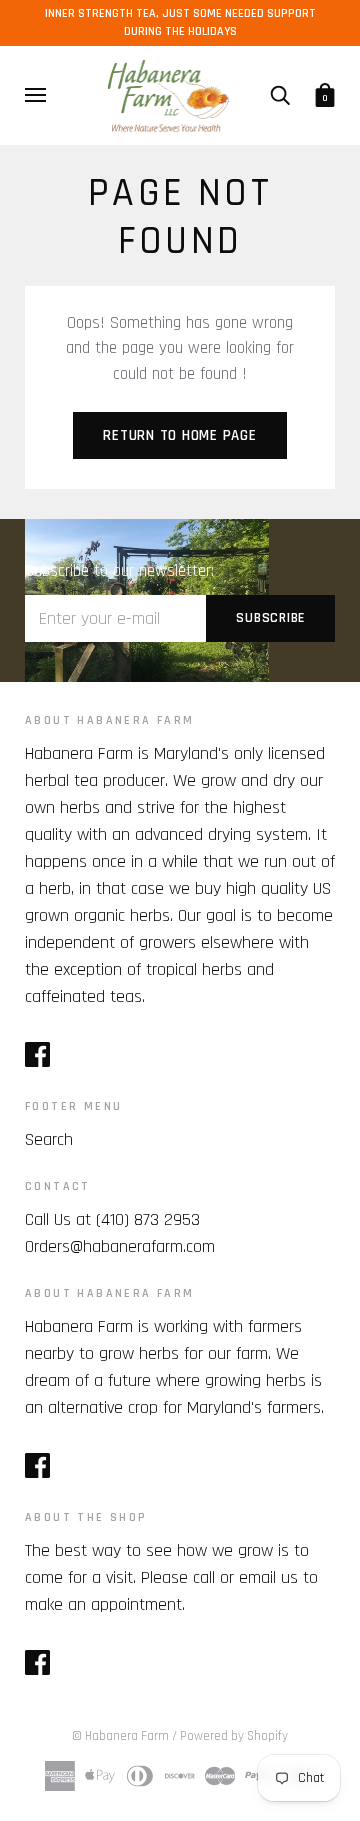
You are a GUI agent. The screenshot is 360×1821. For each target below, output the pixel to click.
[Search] (280, 95)
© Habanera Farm (120, 1736)
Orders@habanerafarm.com (120, 1246)
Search (49, 1139)
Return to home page (179, 435)
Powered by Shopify (234, 1736)
